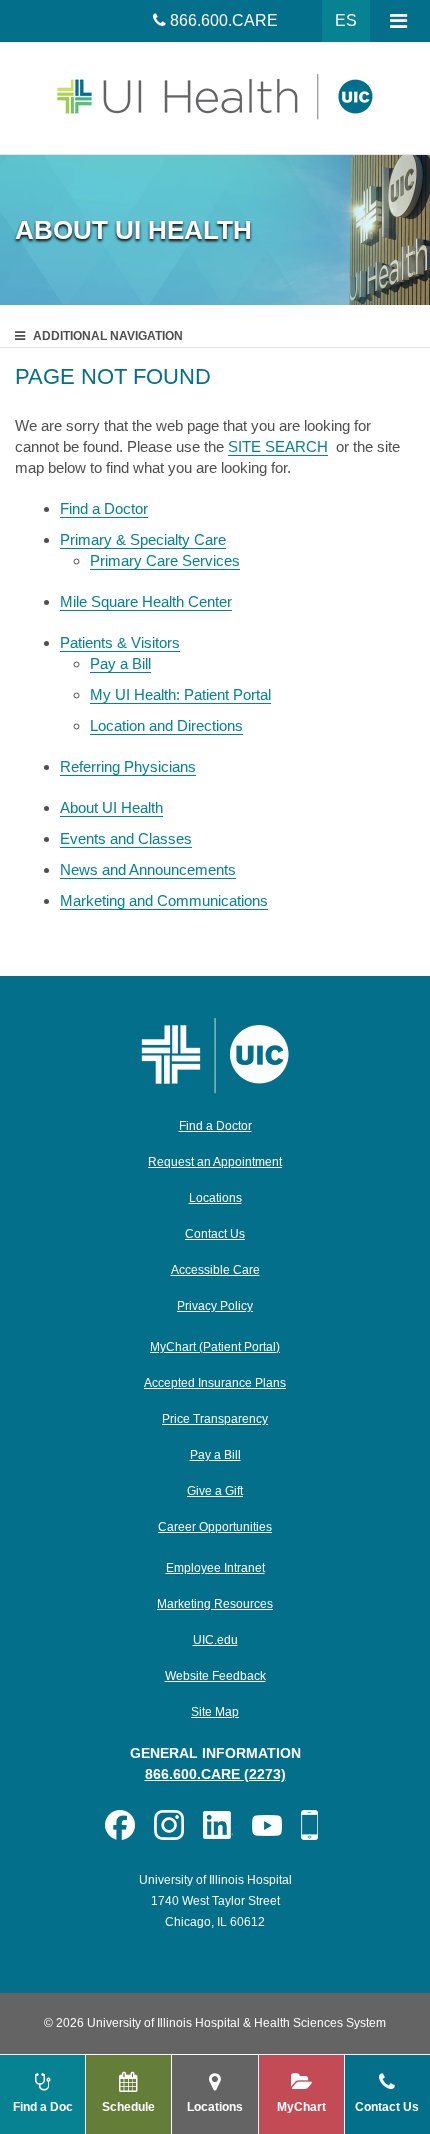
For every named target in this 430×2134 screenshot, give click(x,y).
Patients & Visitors (120, 642)
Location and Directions (166, 725)
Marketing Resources (215, 1604)
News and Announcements (148, 869)
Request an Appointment (215, 1162)
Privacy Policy (215, 1306)
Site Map (215, 1712)
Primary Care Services (165, 560)
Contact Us (215, 1234)
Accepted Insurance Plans (215, 1383)
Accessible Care (215, 1270)
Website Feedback (215, 1676)
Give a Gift (215, 1491)
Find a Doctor (104, 508)
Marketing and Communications (164, 900)
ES (346, 20)
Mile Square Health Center (146, 601)
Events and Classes (126, 838)
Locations (215, 1198)
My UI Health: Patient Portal (180, 694)
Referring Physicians (128, 766)
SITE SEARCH (278, 446)
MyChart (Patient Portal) (215, 1347)
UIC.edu (215, 1640)
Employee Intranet (215, 1568)
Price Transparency (215, 1419)
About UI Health (111, 807)
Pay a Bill (120, 663)
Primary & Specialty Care (143, 539)
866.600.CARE (224, 20)
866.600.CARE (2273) (215, 1774)
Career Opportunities (215, 1527)
